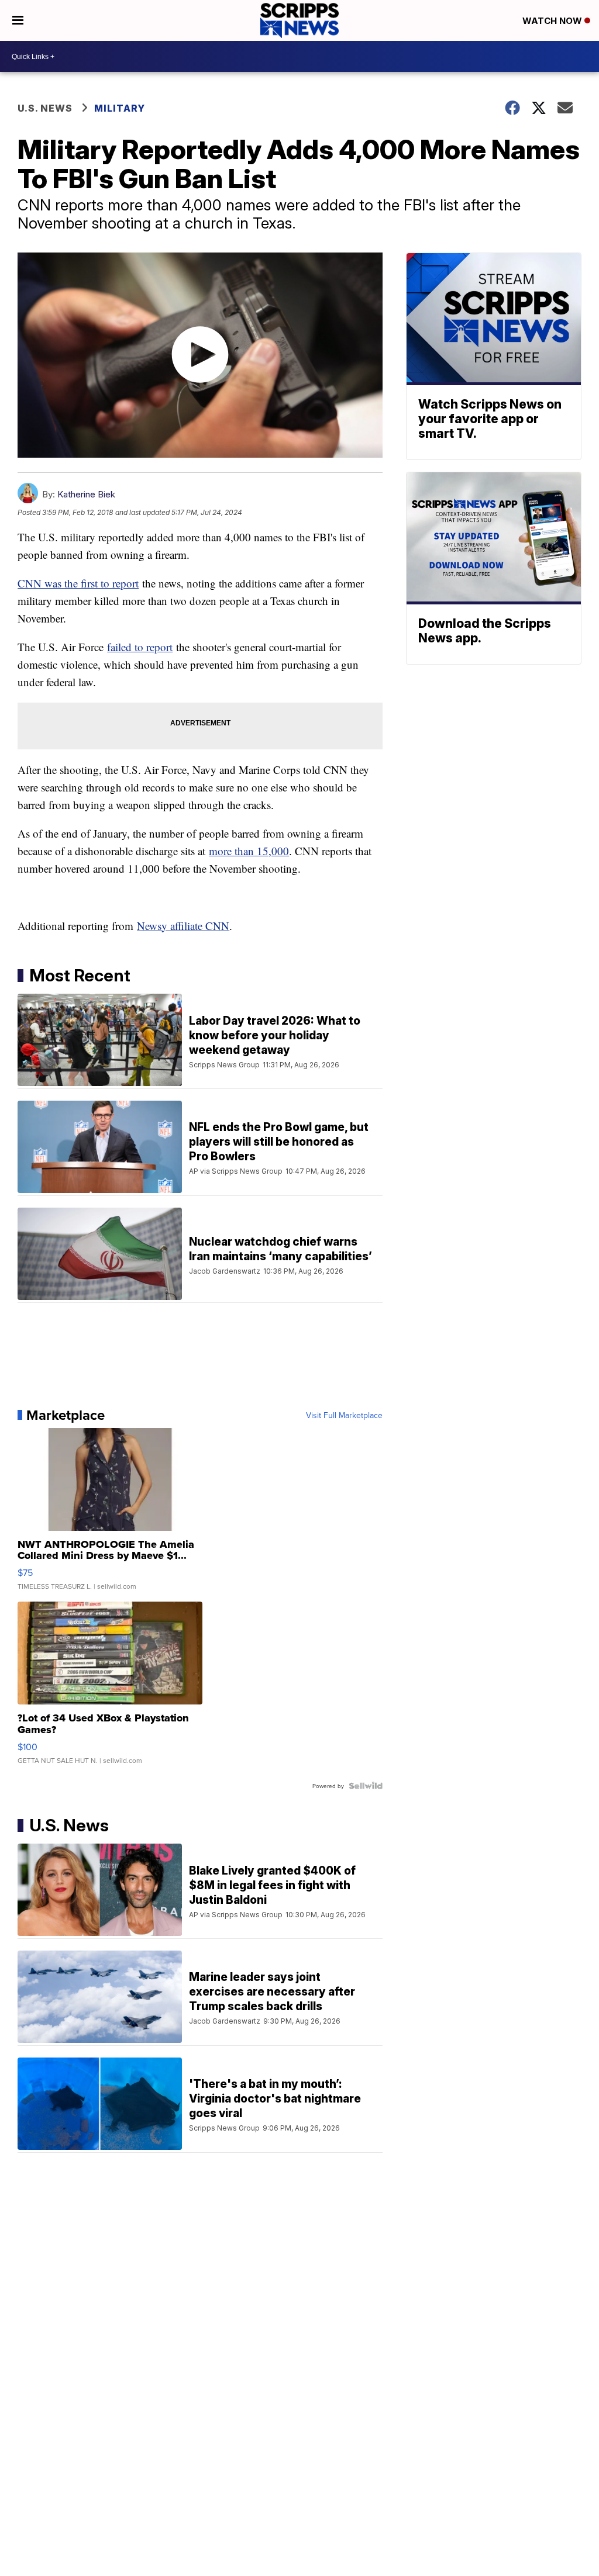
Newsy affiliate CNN (183, 926)
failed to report (140, 647)
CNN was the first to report (78, 583)
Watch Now (553, 21)
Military (120, 108)
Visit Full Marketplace (344, 1415)
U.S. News (45, 108)
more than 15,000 (249, 851)
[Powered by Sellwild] (366, 1786)
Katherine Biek (86, 494)
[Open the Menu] (18, 20)
